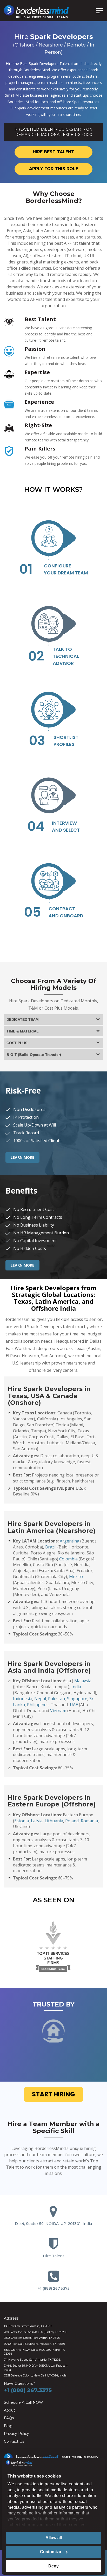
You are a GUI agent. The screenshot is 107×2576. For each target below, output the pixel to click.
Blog (8, 2426)
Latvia (37, 1821)
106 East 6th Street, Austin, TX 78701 (28, 2326)
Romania (89, 1821)
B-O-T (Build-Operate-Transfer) (34, 1055)
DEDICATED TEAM (23, 1019)
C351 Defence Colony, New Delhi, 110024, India (35, 2375)
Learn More (22, 1157)
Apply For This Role (54, 169)
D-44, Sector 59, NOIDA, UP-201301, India (53, 2224)
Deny (53, 2566)
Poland (72, 1821)
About (9, 2410)
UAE (74, 1705)
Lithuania (54, 1821)
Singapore (77, 1699)
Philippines (38, 1705)
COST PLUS (17, 1043)
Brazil (51, 1547)
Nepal (40, 1699)
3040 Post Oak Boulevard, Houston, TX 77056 (34, 2344)
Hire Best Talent (53, 152)
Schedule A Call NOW (24, 2402)
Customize (51, 2552)
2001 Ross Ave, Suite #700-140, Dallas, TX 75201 (35, 2332)
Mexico (76, 1577)
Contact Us (14, 2441)
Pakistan (56, 1699)
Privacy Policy (16, 2434)
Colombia (68, 1559)
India (76, 1687)
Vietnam (58, 1711)
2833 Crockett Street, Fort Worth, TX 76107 (32, 2338)
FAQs (9, 2418)
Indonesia (23, 1699)
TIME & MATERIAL (23, 1031)
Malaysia (83, 1681)
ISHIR (81, 2457)
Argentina (69, 1541)
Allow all (54, 2538)
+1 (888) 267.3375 (54, 2288)
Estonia (22, 1821)
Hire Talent (53, 2256)
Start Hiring (53, 2094)
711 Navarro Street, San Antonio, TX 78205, (32, 2360)
